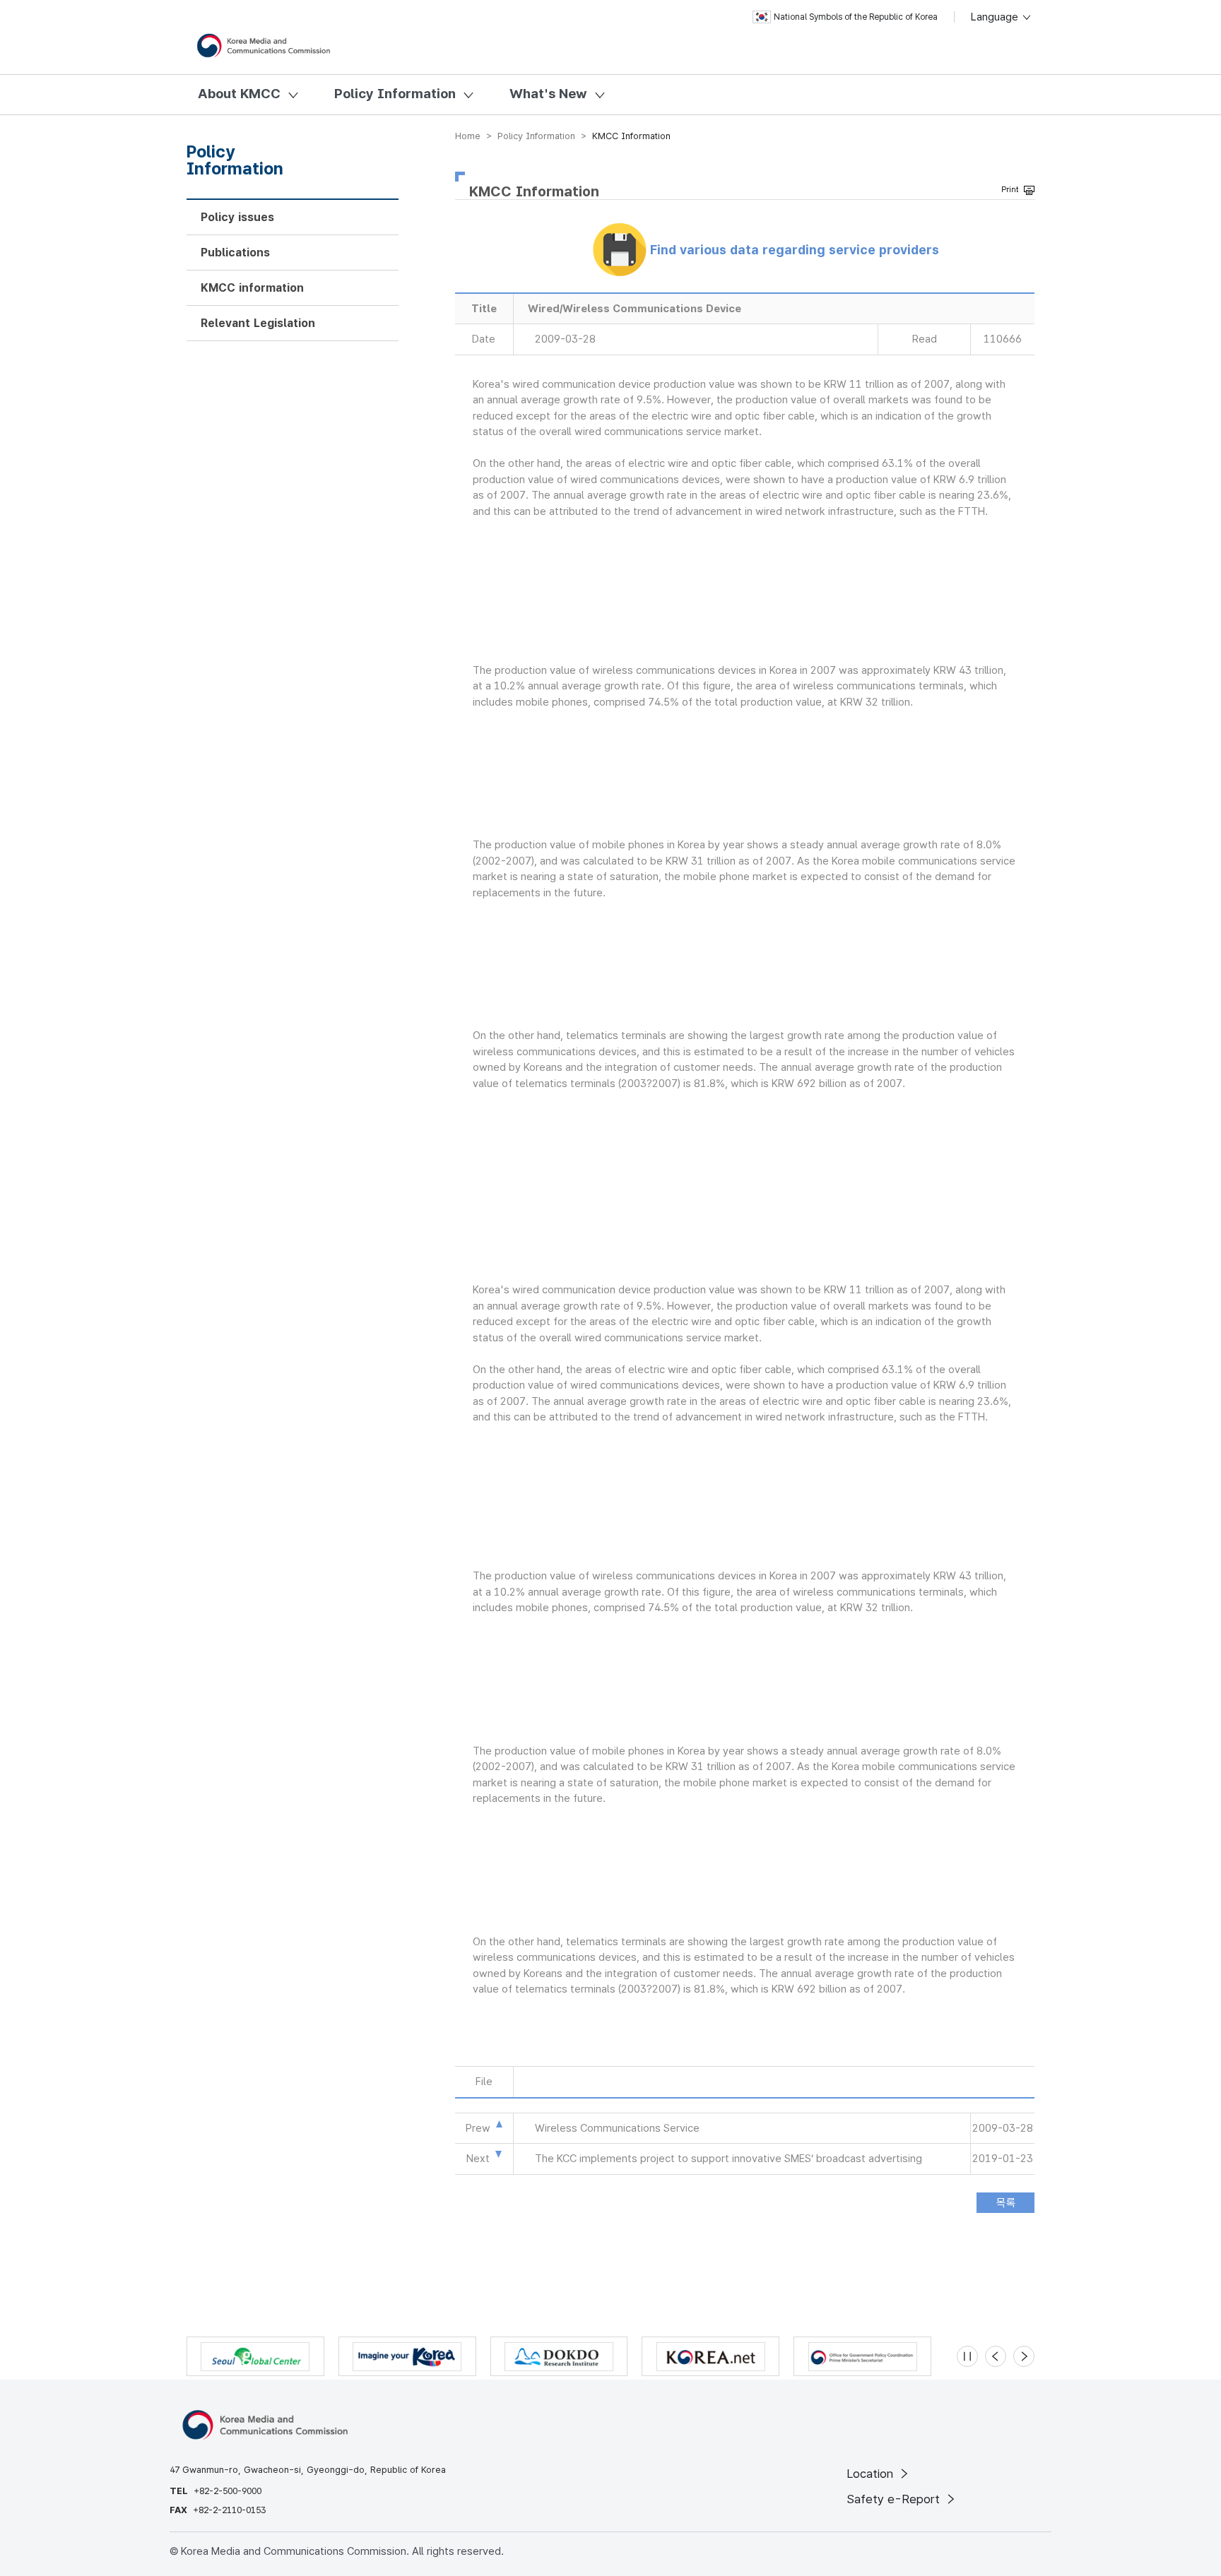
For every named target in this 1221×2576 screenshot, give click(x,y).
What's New (548, 94)
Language (996, 17)
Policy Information (395, 94)
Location (872, 2474)
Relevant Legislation (258, 323)
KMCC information (252, 288)
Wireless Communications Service (617, 2128)
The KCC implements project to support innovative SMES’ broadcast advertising (729, 2159)
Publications (235, 253)
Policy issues (237, 217)
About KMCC (239, 94)
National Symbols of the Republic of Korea (856, 17)
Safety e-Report (895, 2499)
